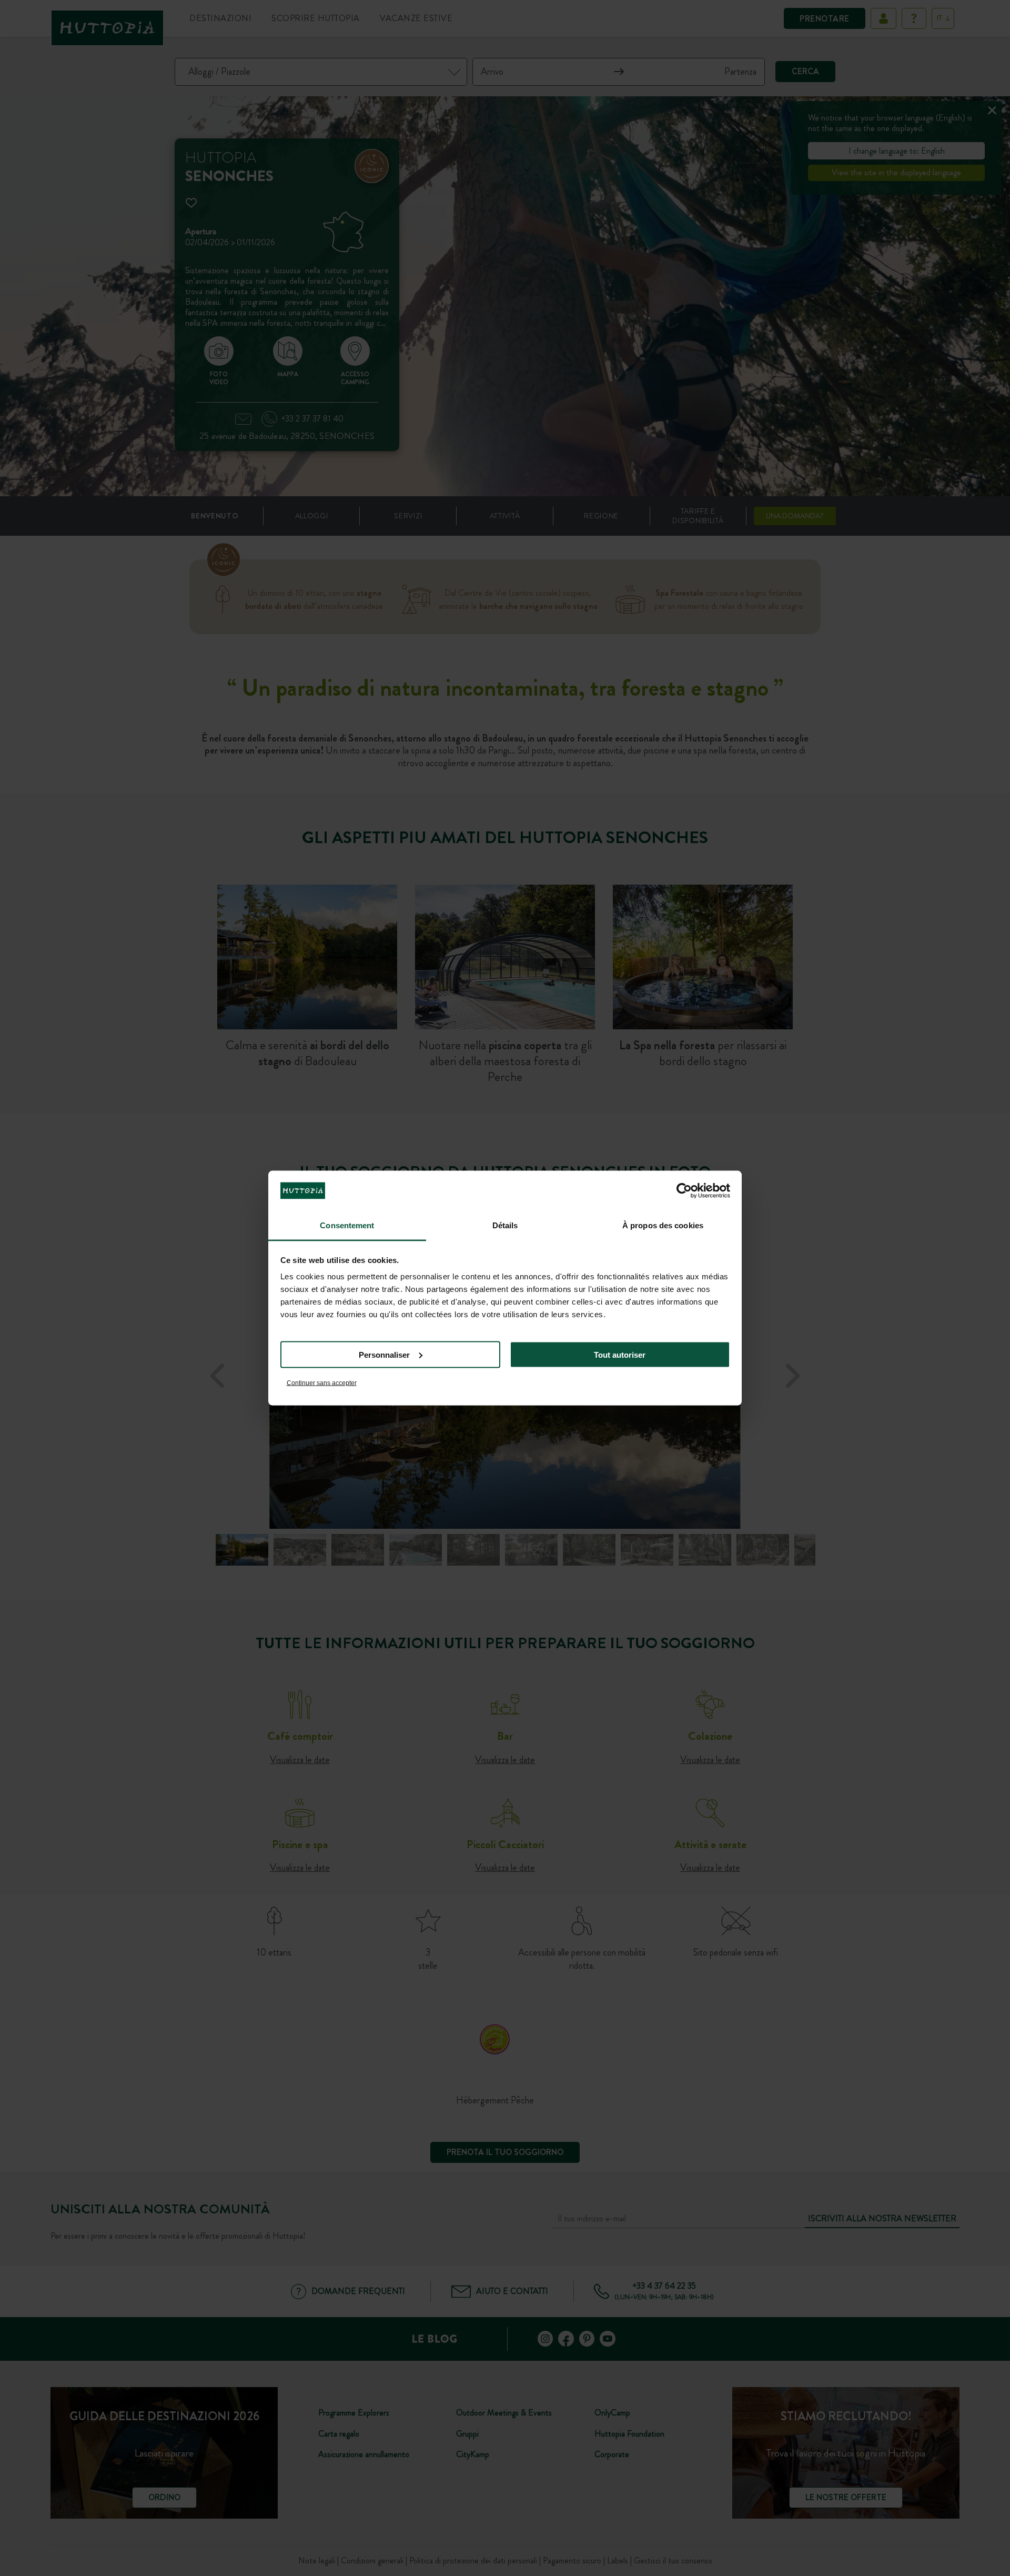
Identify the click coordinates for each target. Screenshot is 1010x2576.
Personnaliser (384, 1354)
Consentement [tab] (347, 1225)
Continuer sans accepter (322, 1383)
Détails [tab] (505, 1225)
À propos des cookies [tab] (663, 1225)
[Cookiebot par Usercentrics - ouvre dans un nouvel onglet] (684, 1190)
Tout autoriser (620, 1354)
